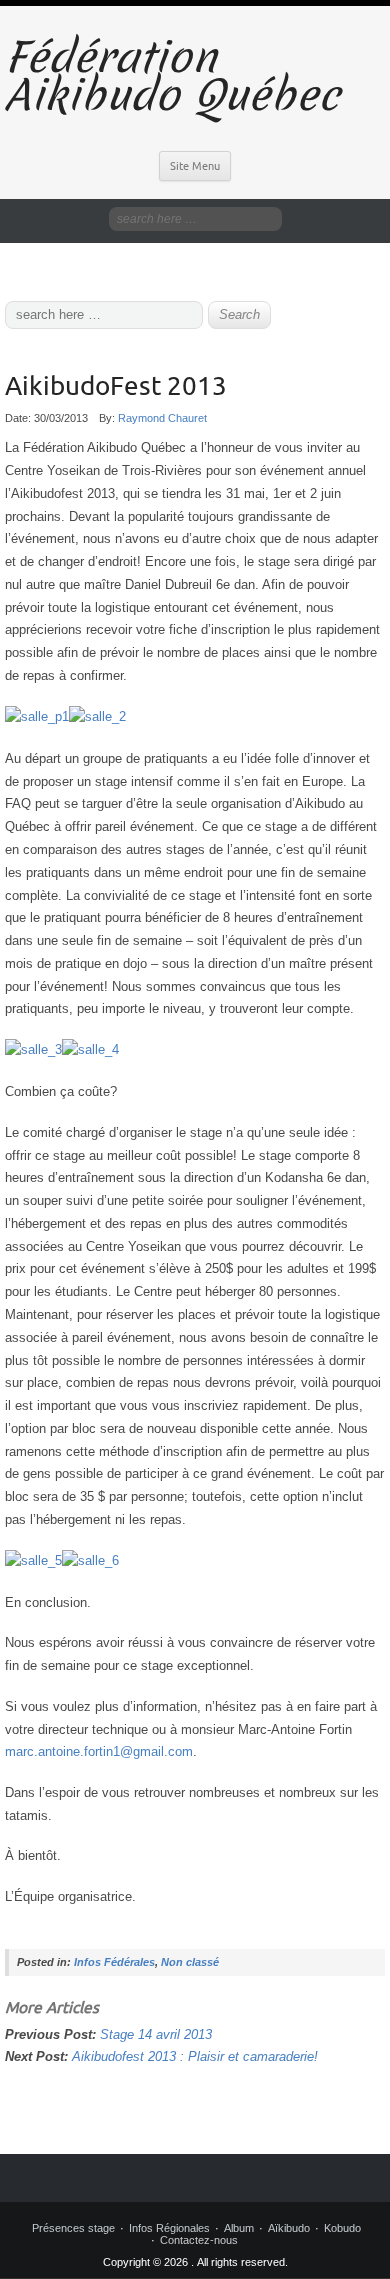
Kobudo (342, 2228)
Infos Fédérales (114, 1962)
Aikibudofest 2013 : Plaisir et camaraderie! (195, 2056)
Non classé (190, 1962)
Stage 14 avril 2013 (156, 2034)
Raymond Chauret (162, 418)
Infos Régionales (169, 2228)
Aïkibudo (289, 2228)
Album (239, 2228)
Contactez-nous (199, 2240)
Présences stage (73, 2228)
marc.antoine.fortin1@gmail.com (99, 1751)
